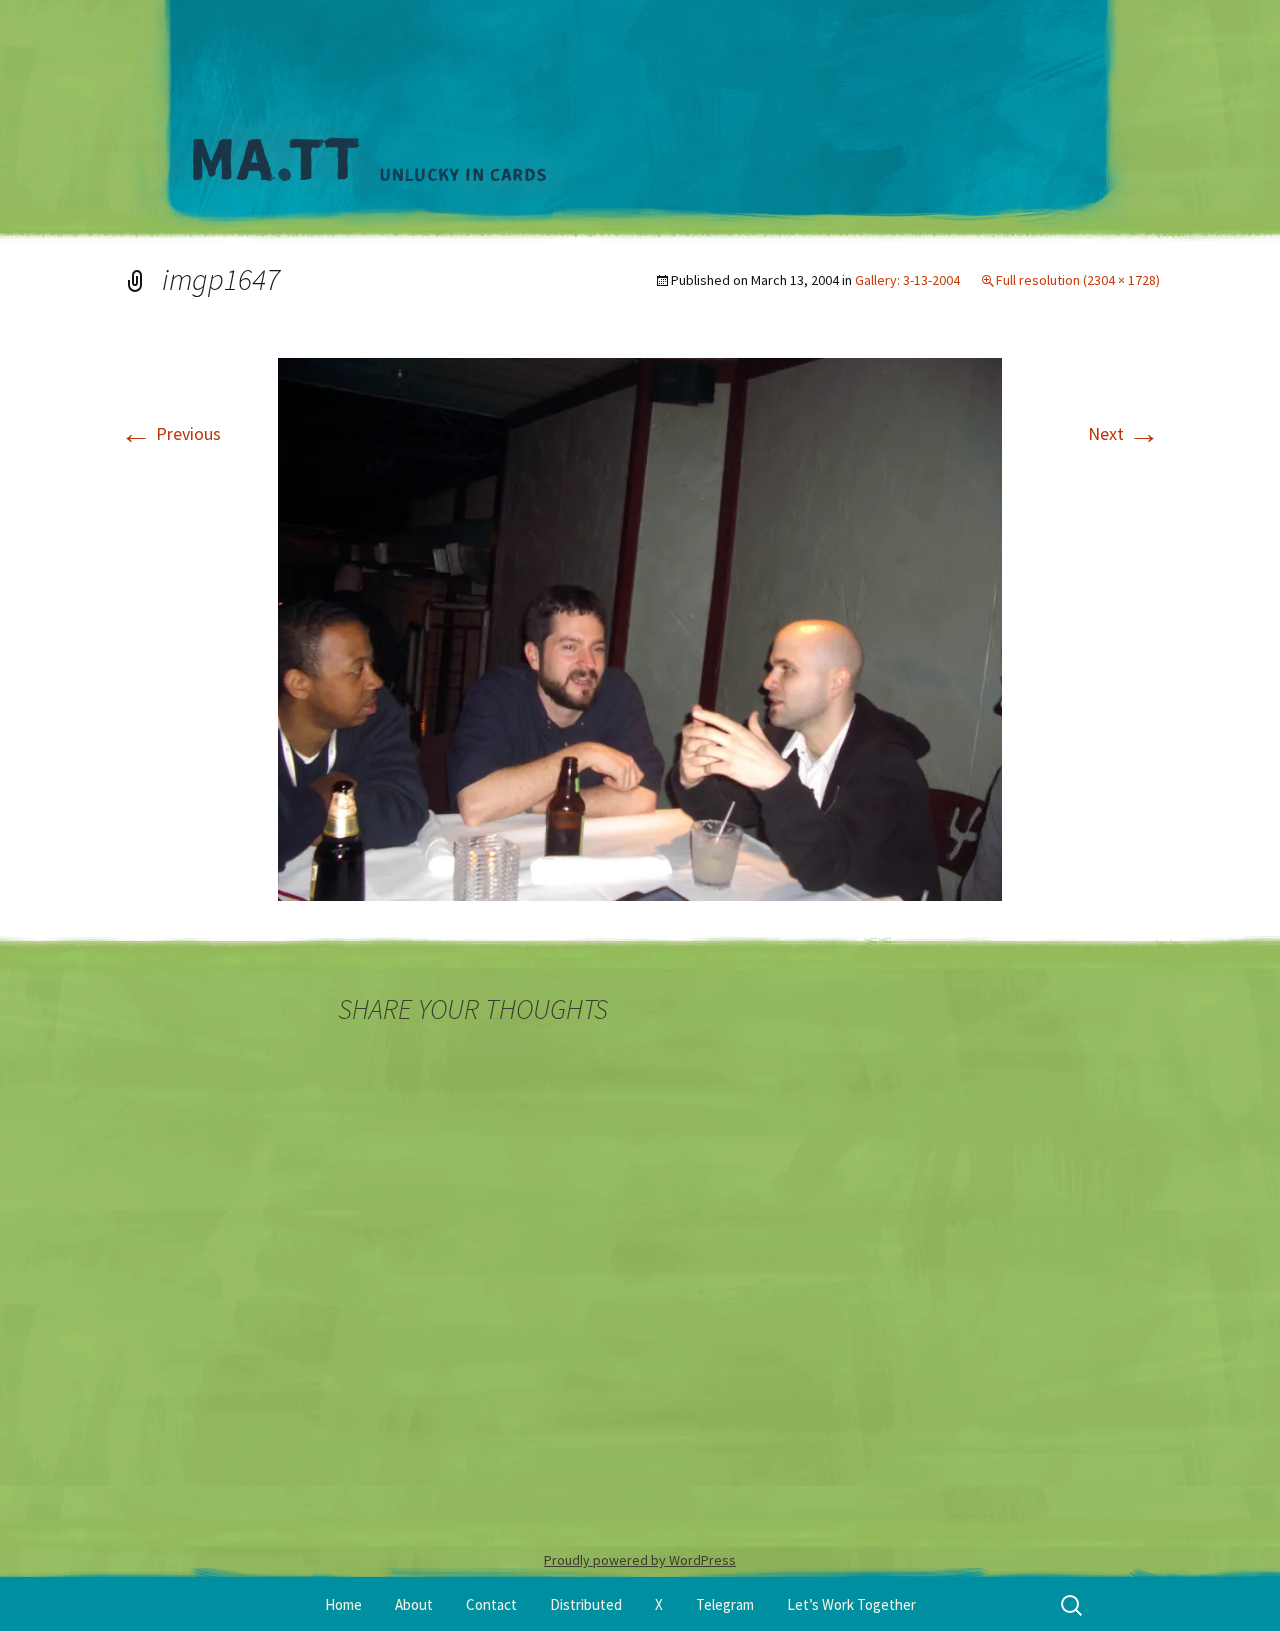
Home (343, 1604)
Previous (170, 433)
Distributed (586, 1604)
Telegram (725, 1604)
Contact (491, 1604)
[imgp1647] (640, 627)
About (414, 1604)
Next (1124, 433)
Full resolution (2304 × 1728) (1078, 280)
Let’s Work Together (851, 1604)
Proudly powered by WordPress (640, 1560)
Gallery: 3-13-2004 (907, 280)
